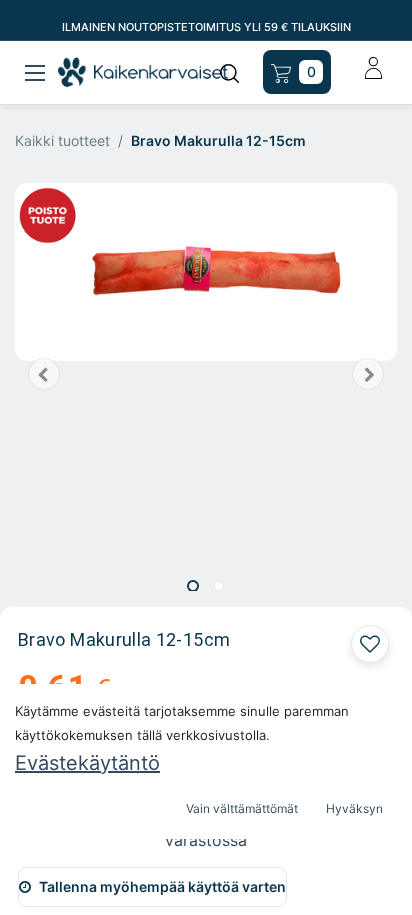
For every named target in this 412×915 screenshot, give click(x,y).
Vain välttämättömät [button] (242, 808)
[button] (43, 373)
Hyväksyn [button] (354, 808)
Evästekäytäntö (87, 763)
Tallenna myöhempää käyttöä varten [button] (162, 886)
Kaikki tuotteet (62, 140)
